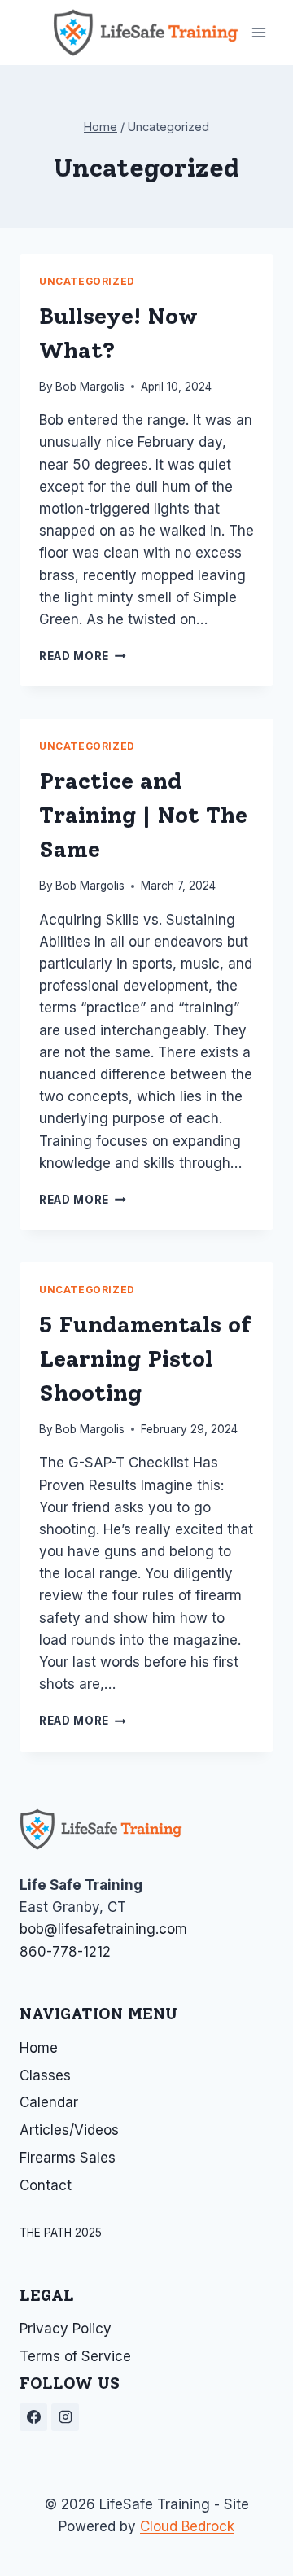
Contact (46, 2185)
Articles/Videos (69, 2130)
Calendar (49, 2102)
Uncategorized (87, 281)
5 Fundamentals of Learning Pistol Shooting (145, 1358)
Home (39, 2048)
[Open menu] (258, 32)
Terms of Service (75, 2356)
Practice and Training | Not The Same (143, 815)
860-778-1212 (65, 1952)
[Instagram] (65, 2417)
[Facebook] (33, 2417)
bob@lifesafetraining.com (103, 1929)
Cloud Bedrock (187, 2526)
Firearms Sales (68, 2158)
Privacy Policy (66, 2329)
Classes (45, 2075)
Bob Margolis (90, 387)
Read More (83, 656)
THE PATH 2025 (61, 2233)
